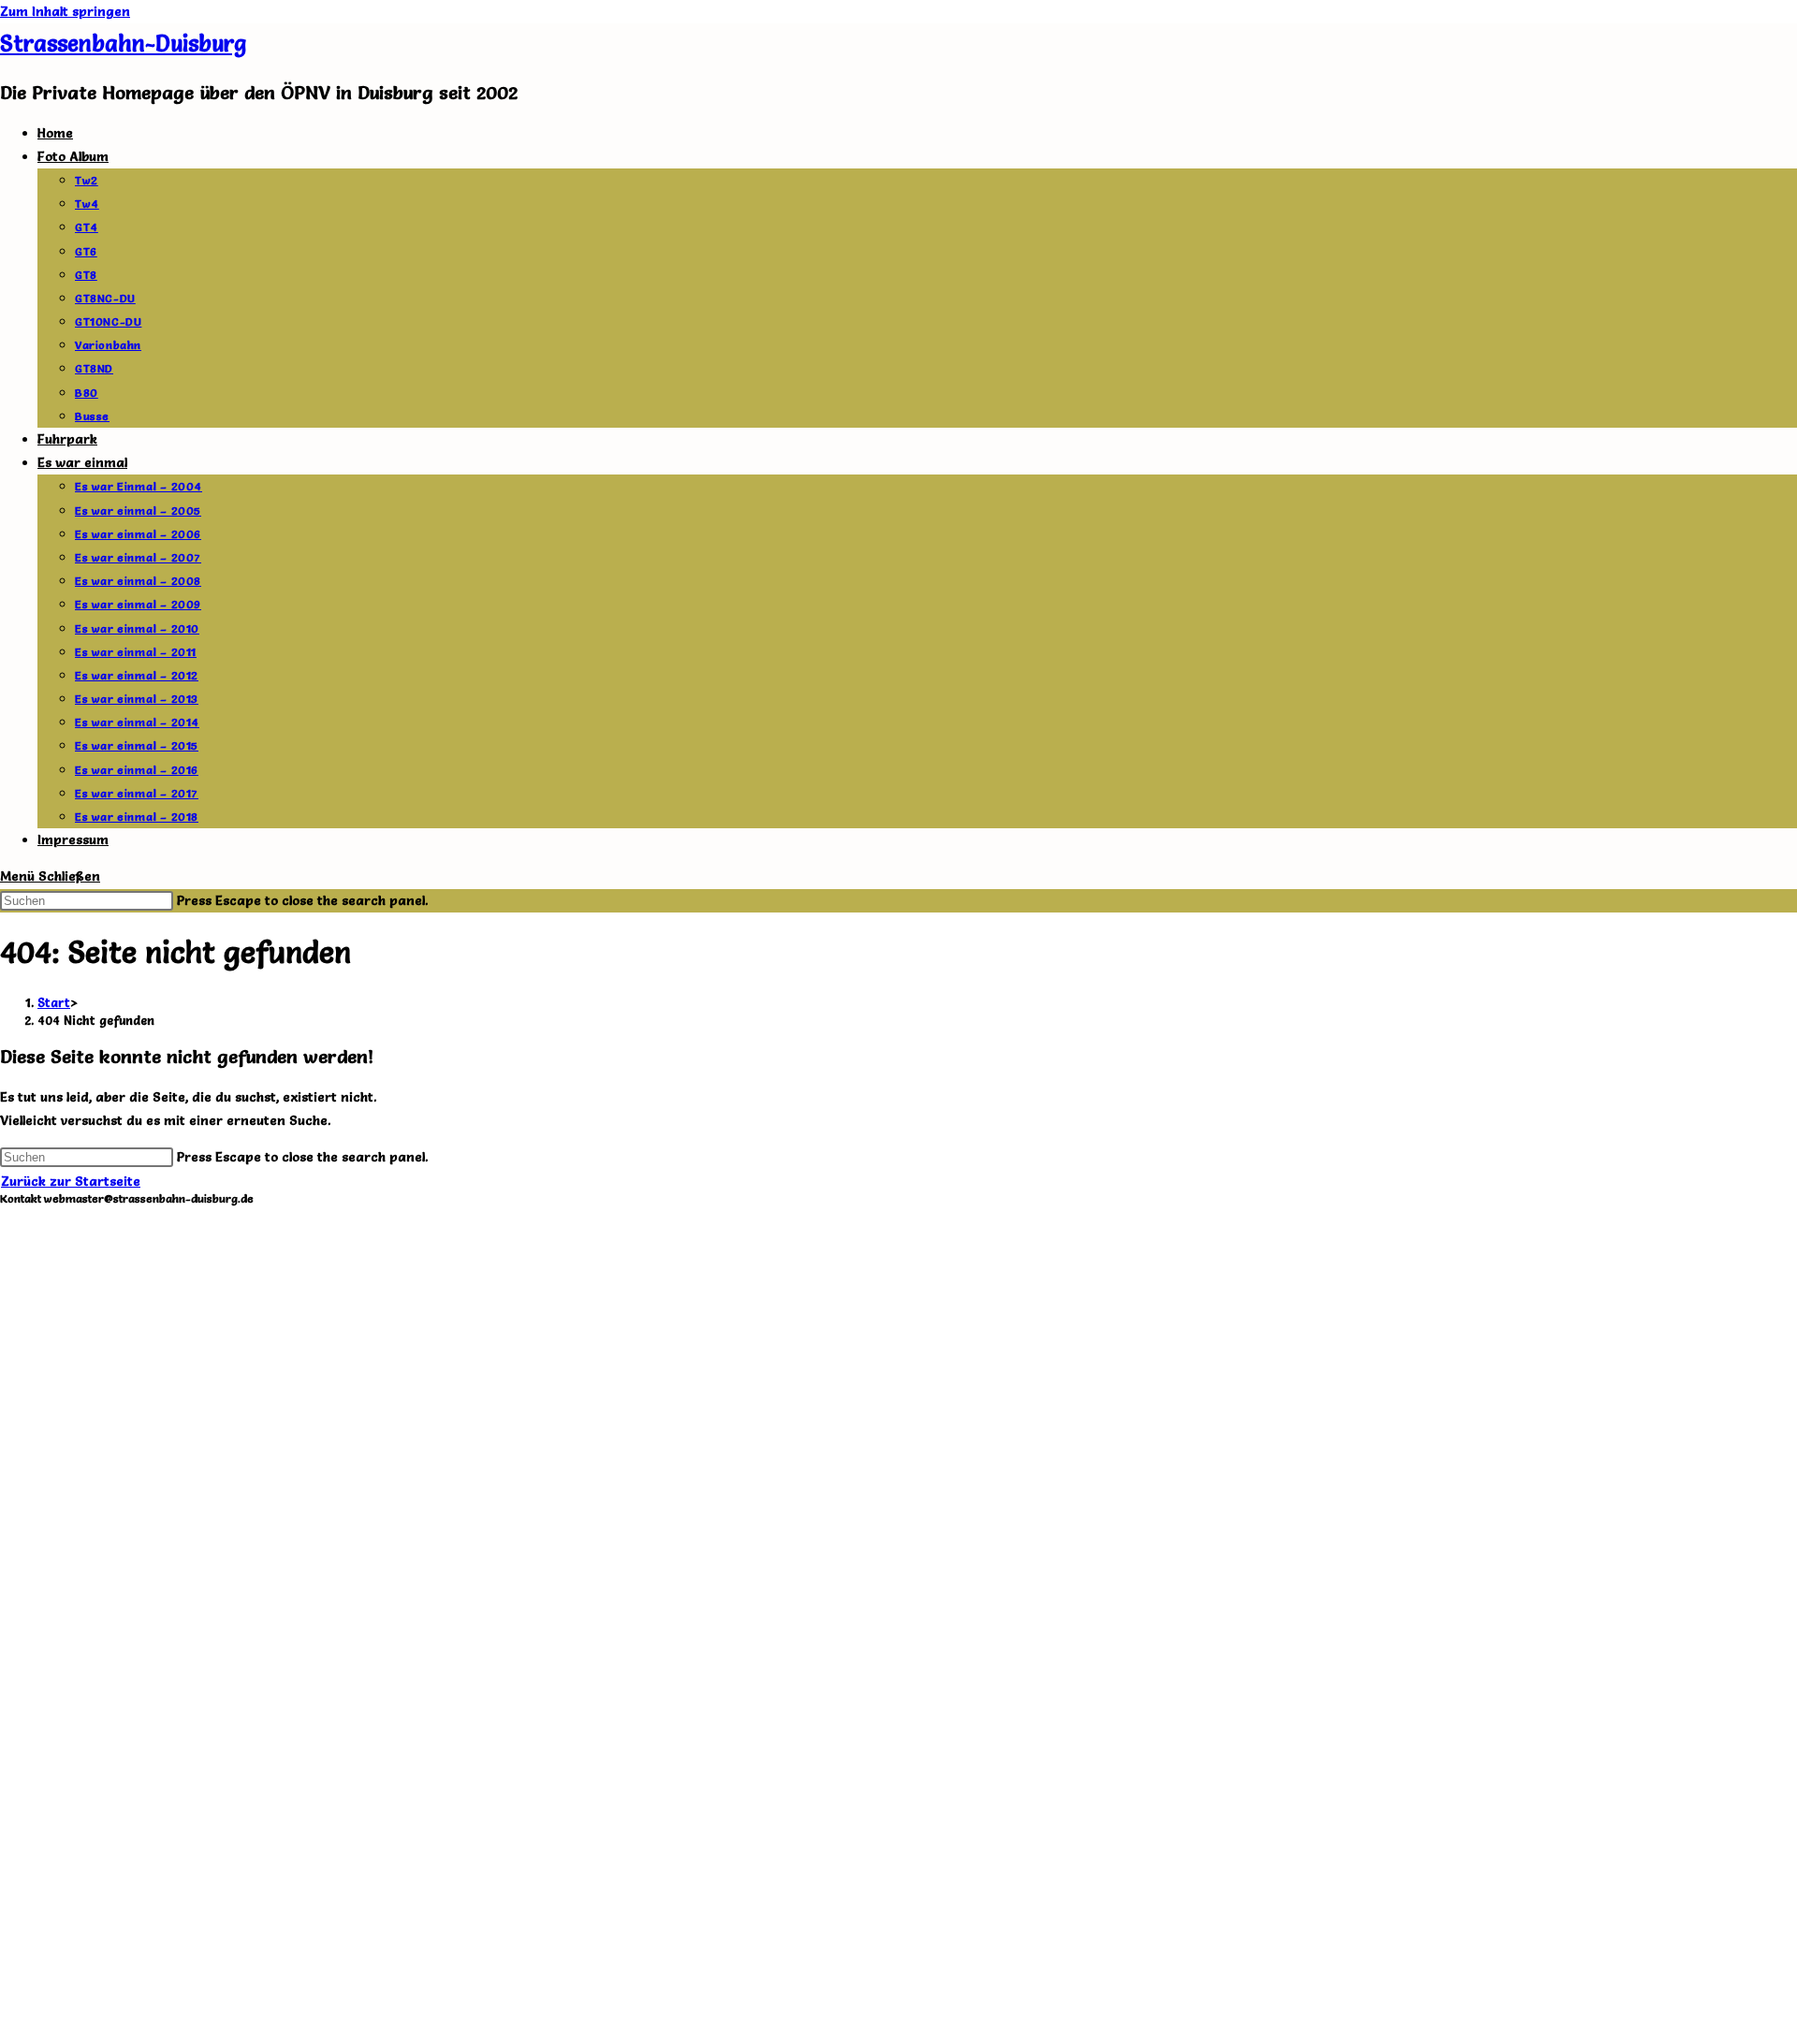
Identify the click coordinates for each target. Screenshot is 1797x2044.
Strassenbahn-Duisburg (123, 44)
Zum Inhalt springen (65, 11)
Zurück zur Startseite (71, 1181)
